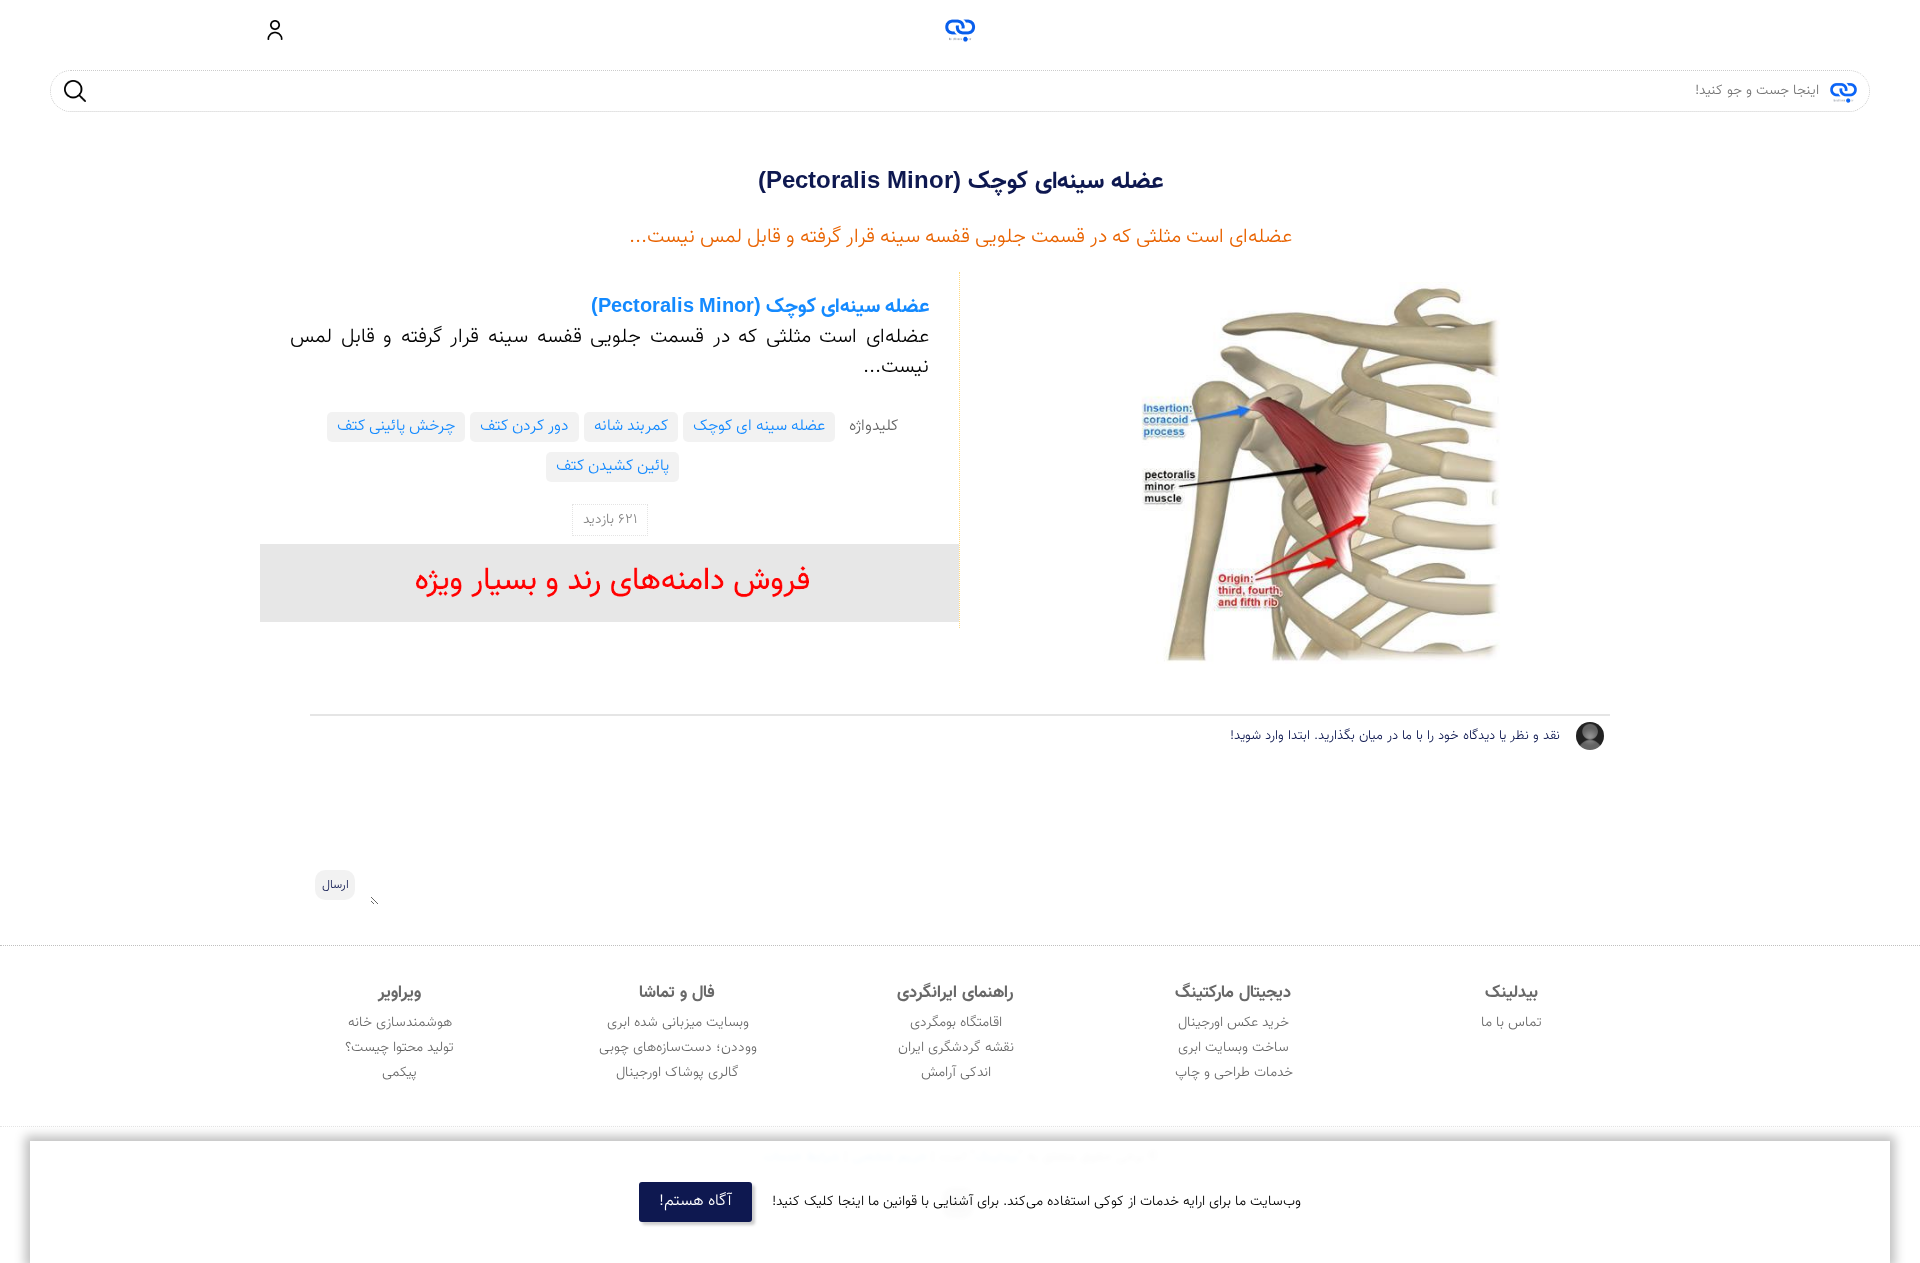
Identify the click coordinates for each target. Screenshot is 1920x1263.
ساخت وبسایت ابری (1233, 1048)
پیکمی (399, 1073)
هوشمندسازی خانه (400, 1023)
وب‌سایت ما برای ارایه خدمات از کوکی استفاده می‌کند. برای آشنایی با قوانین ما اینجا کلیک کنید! (1036, 1202)
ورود (275, 30)
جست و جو (75, 90)
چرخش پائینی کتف (396, 426)
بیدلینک (1511, 993)
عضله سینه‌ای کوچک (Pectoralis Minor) (960, 182)
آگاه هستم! (695, 1201)
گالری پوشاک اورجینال (677, 1073)
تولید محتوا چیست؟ (399, 1048)
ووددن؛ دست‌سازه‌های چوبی (678, 1048)
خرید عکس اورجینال (1233, 1023)
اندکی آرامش (956, 1073)
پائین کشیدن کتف (612, 466)
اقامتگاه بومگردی (956, 1023)
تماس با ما (1511, 1023)
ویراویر (399, 993)
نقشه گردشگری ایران (956, 1048)
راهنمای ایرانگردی (955, 993)
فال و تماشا (677, 993)
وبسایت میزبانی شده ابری (678, 1023)
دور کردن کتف (524, 426)
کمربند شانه (631, 426)
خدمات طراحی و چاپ (1234, 1073)
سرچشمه (960, 29)
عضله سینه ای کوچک (759, 426)
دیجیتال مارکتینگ (1233, 993)
